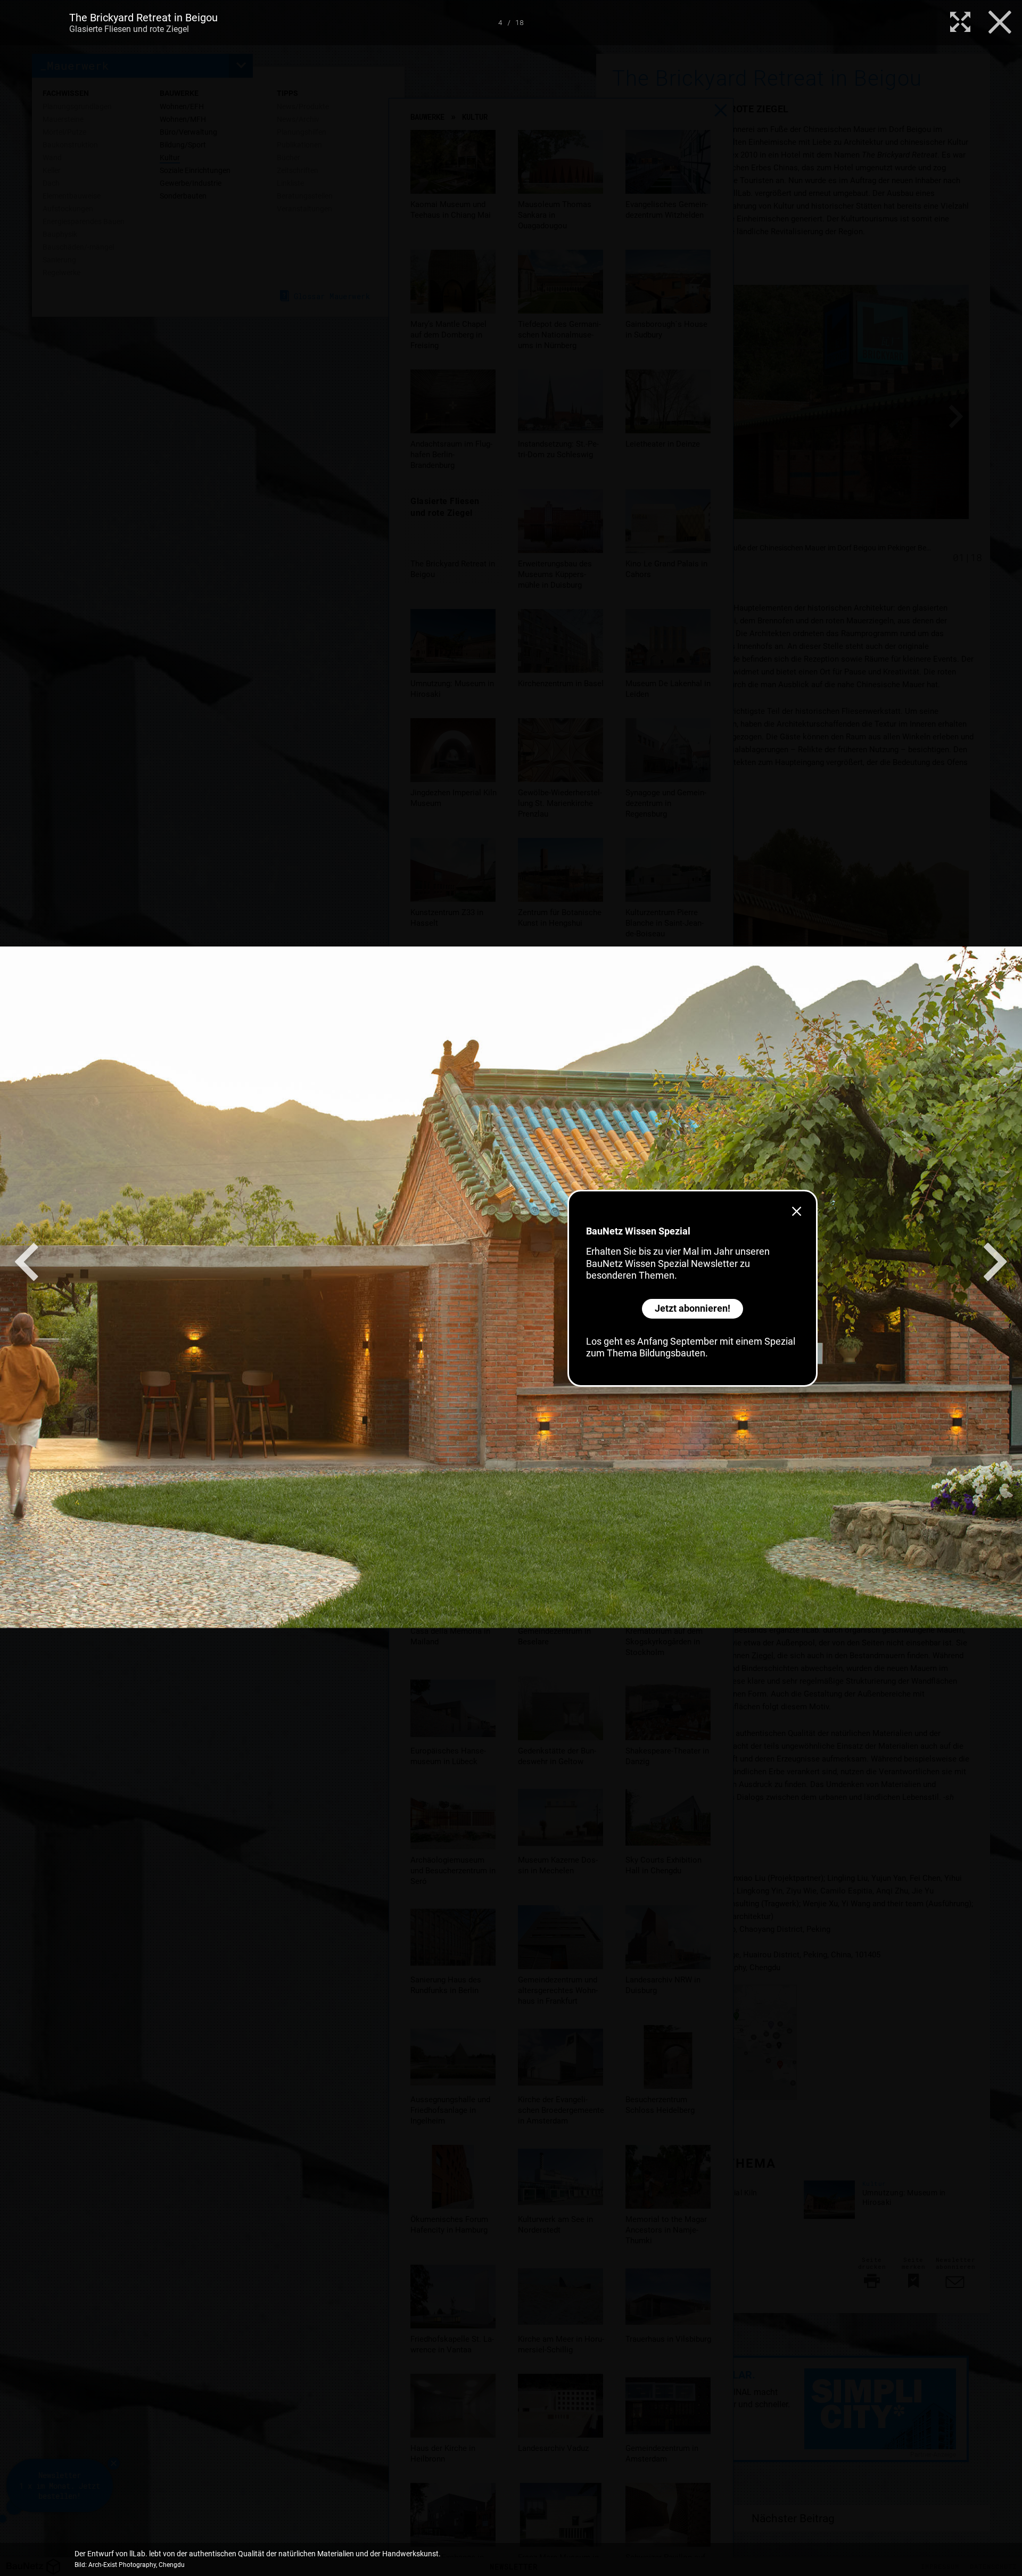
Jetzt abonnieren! (693, 1308)
